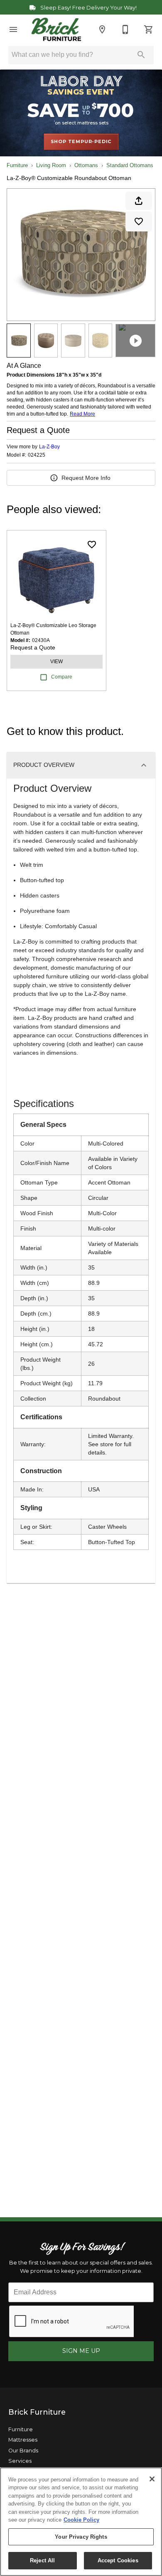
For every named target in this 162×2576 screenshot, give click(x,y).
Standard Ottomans (130, 165)
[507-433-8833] (125, 29)
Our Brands (23, 2451)
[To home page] (56, 29)
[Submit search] (141, 55)
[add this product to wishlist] (139, 221)
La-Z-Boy (49, 447)
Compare (62, 677)
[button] (13, 29)
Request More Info (86, 478)
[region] (81, 2522)
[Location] (102, 29)
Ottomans (86, 165)
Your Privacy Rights (81, 2537)
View (56, 662)
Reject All (42, 2560)
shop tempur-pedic (81, 141)
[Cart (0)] (149, 29)
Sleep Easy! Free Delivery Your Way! (88, 8)
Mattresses (23, 2440)
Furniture (17, 165)
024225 (37, 455)
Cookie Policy (81, 2520)
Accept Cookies (118, 2560)
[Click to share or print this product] (139, 201)
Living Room (51, 165)
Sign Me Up (81, 2351)
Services (20, 2461)
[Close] (152, 2479)
